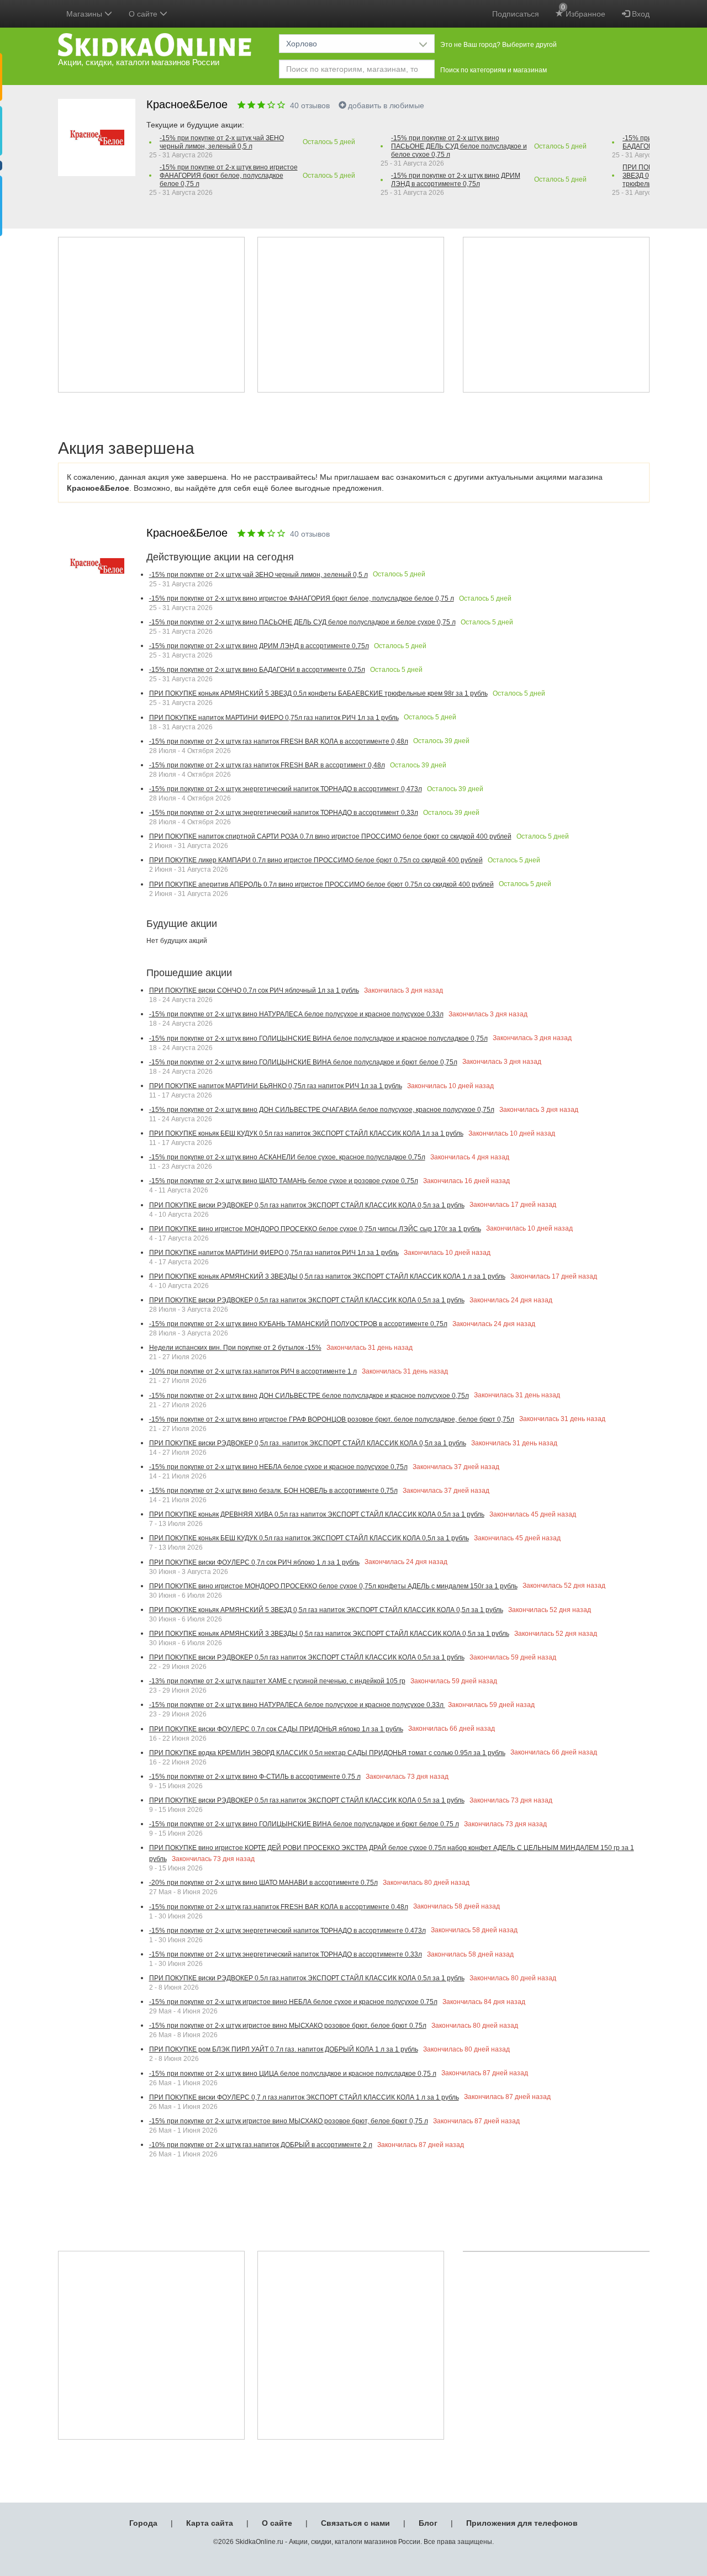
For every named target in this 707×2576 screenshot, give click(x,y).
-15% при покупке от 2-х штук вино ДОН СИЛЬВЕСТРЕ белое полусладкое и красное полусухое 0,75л (309, 1396)
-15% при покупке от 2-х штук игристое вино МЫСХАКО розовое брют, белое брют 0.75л (288, 2026)
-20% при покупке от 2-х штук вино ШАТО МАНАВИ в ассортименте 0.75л (263, 1883)
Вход (640, 14)
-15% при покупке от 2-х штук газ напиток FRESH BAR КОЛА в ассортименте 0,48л (279, 741)
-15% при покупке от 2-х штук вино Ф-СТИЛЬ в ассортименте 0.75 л (255, 1777)
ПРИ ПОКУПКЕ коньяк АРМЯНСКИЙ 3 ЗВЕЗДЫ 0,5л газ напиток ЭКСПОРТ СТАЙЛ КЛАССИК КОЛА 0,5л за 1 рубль (329, 1634)
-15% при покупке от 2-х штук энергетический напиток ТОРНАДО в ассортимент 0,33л (284, 813)
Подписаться (516, 14)
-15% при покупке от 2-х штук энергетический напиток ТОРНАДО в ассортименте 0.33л (286, 1954)
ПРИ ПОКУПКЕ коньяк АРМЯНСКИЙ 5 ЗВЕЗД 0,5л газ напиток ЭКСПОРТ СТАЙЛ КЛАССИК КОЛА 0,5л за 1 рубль (326, 1610)
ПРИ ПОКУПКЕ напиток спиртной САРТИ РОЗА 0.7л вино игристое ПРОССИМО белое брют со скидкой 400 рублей (330, 836)
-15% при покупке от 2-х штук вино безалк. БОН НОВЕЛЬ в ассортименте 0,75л (273, 1491)
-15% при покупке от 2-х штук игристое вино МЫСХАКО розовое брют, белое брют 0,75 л (289, 2121)
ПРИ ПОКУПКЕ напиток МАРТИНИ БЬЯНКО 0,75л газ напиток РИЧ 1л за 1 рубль (276, 1086)
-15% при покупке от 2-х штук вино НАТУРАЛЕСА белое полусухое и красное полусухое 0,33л (296, 1014)
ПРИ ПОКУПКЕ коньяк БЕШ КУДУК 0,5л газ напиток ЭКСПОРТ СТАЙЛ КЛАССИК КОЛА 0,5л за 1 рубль (309, 1538)
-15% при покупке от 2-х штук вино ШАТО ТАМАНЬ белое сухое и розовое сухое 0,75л (284, 1181)
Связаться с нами (355, 2523)
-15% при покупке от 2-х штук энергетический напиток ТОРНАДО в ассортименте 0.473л (287, 1931)
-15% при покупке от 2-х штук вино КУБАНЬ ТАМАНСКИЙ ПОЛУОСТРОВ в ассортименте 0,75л (298, 1324)
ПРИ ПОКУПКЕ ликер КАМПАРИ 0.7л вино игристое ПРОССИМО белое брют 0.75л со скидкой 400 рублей (316, 860)
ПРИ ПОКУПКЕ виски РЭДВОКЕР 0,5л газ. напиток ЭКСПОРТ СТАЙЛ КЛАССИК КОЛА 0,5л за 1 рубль (308, 1443)
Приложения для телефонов (522, 2523)
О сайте (277, 2523)
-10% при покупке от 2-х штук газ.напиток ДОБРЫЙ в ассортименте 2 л (261, 2145)
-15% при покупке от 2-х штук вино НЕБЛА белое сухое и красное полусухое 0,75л (278, 1467)
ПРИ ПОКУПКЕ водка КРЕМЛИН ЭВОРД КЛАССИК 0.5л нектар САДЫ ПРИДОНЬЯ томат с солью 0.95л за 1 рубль (327, 1753)
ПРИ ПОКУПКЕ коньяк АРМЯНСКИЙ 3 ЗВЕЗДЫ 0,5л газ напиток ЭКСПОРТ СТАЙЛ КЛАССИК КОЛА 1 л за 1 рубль (327, 1276)
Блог (428, 2523)
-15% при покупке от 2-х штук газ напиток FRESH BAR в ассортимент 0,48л (267, 765)
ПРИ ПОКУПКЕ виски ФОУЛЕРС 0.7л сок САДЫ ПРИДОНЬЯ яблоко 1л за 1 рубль (276, 1729)
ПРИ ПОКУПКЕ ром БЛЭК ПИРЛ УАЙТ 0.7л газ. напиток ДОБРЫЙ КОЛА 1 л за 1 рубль (284, 2049)
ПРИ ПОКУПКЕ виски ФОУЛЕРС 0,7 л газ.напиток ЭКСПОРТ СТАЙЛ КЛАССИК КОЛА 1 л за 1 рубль (304, 2097)
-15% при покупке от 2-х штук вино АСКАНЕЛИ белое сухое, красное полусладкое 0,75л (287, 1157)
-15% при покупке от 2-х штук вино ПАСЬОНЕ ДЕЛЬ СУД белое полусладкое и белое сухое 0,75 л (459, 146)
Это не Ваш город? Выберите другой (498, 45)
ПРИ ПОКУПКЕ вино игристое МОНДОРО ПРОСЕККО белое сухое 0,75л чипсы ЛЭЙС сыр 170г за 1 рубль (315, 1229)
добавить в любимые (386, 105)
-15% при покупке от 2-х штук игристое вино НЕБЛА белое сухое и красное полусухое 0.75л (293, 2002)
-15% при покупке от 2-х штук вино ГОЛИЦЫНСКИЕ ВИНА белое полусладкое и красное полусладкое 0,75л (318, 1038)
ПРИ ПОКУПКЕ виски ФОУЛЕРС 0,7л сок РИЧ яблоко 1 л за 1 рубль (254, 1562)
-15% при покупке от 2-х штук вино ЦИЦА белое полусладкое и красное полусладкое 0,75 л (293, 2074)
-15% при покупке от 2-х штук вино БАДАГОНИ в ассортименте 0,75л (257, 670)
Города (143, 2523)
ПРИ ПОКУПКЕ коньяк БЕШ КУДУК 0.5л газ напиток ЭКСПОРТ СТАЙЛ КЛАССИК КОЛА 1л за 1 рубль (306, 1133)
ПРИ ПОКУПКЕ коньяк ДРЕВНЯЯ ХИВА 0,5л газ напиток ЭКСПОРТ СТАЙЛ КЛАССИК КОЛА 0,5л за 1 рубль (317, 1514)
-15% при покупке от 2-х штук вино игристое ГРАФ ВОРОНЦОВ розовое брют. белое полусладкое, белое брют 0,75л (332, 1419)
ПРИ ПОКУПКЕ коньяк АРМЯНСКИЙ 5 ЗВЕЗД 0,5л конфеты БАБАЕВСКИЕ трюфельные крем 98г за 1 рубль (318, 693)
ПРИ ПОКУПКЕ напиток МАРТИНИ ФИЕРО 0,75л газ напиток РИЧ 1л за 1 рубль (274, 718)
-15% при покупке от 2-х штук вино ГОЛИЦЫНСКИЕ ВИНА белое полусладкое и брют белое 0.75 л (304, 1824)
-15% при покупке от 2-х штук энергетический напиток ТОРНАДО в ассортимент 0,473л (286, 789)
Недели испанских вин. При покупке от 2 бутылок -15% (235, 1348)
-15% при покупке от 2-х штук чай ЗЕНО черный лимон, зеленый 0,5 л (222, 142)
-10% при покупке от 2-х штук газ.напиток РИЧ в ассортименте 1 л (253, 1371)
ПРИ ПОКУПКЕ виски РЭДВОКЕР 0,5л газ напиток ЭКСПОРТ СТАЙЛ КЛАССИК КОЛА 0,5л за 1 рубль (307, 1205)
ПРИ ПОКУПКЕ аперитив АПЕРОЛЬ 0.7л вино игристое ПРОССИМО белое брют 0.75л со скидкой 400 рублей (321, 884)
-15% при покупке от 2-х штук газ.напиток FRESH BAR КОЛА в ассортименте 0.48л (279, 1907)
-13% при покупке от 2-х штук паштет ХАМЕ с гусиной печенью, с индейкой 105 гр (277, 1681)
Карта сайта (210, 2523)
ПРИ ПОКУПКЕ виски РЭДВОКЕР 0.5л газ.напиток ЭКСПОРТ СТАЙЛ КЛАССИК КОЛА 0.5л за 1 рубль (307, 1800)
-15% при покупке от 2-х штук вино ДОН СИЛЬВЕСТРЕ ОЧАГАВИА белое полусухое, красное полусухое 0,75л (322, 1110)
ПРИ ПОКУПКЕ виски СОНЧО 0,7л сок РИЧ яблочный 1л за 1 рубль (254, 990)
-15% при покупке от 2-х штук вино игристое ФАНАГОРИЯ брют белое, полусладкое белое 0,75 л (229, 176)
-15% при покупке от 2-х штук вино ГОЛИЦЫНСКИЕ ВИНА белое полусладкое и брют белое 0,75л (303, 1062)
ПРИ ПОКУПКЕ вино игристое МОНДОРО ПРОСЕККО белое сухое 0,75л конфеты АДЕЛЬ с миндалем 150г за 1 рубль (333, 1586)
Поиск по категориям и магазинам (494, 70)
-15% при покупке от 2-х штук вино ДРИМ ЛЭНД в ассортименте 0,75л (456, 180)
